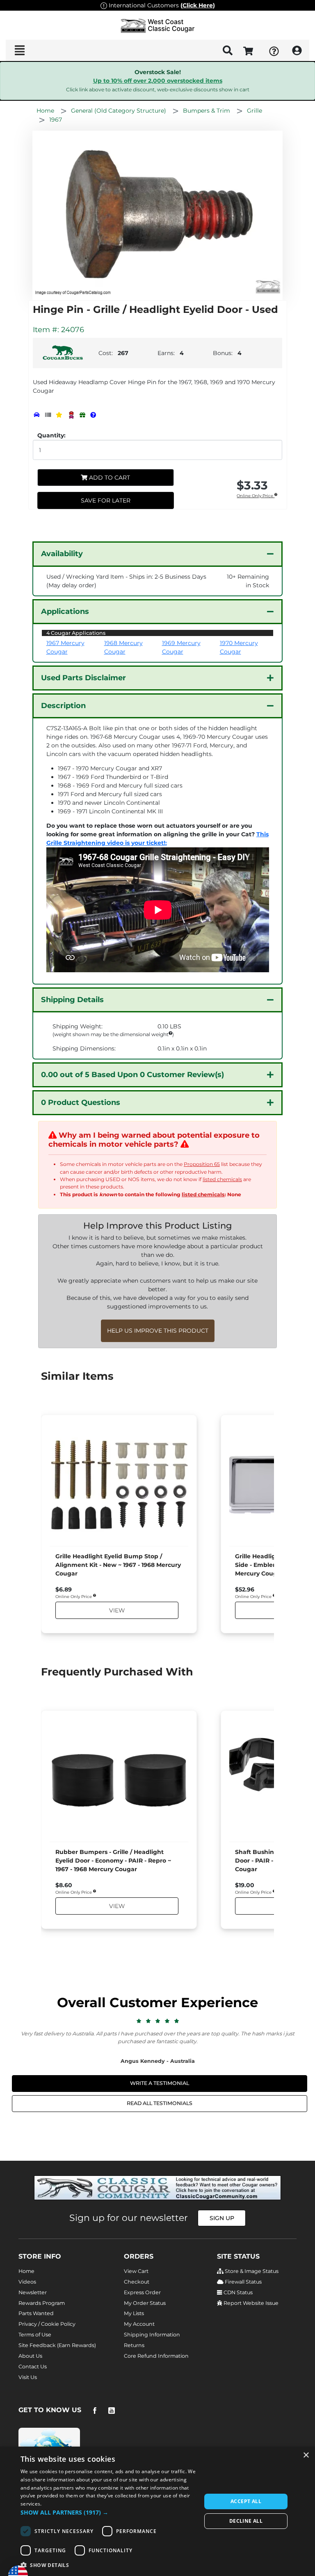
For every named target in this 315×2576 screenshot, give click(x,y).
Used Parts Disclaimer (83, 678)
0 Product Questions (81, 1102)
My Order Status (145, 2303)
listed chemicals (222, 1179)
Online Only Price (256, 496)
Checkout (137, 2282)
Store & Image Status (251, 2271)
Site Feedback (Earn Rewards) (57, 2345)
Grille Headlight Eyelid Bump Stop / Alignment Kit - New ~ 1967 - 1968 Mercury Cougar (118, 1565)
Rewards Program (42, 2303)
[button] (108, 2512)
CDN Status (237, 2292)
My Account (139, 2324)
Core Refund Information (156, 2356)
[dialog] (157, 2511)
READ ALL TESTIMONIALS (160, 2103)
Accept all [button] (246, 2501)
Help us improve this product (158, 1331)
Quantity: (51, 435)
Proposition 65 (202, 1164)
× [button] (306, 2455)
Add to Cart (109, 478)
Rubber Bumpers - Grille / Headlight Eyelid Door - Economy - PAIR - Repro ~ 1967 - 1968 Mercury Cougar (113, 1861)
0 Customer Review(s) (132, 1075)
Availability (62, 554)
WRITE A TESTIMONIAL (160, 2083)
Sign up (222, 2218)
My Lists (134, 2313)
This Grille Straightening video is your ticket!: (157, 839)
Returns (134, 2345)
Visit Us (28, 2377)
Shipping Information (152, 2335)
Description (63, 706)
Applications (65, 611)
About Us (30, 2356)
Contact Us (33, 2367)
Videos (27, 2282)
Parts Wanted (36, 2313)
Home (26, 2271)
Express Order (142, 2292)
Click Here (198, 5)
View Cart (136, 2271)
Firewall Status (243, 2282)
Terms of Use (35, 2335)
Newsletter (33, 2292)
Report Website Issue (250, 2303)
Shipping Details (72, 1000)
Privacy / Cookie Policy (47, 2324)
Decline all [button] (246, 2521)
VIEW (117, 1610)
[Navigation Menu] (19, 50)
